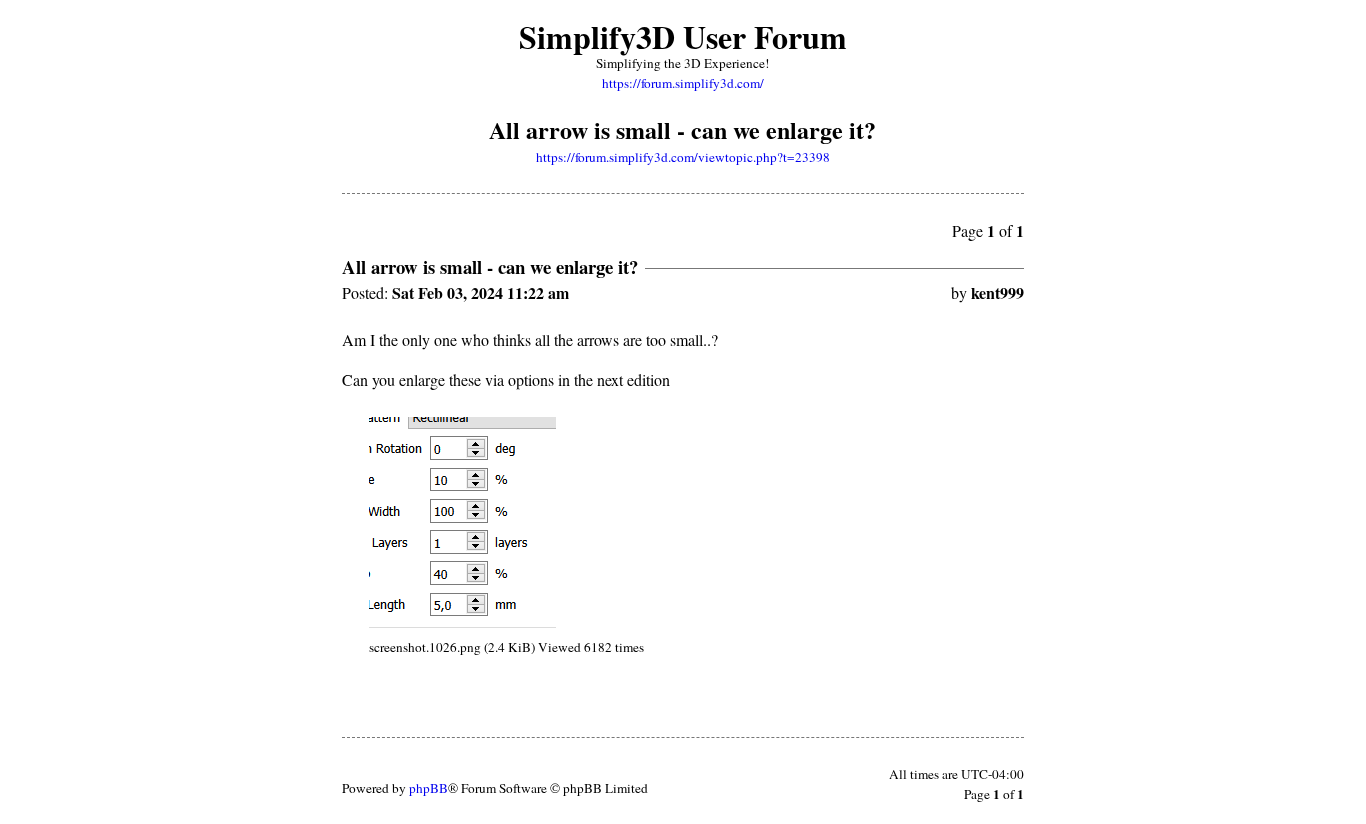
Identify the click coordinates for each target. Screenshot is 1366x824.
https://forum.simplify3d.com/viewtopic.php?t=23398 (683, 157)
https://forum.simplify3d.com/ (683, 83)
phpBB (428, 788)
